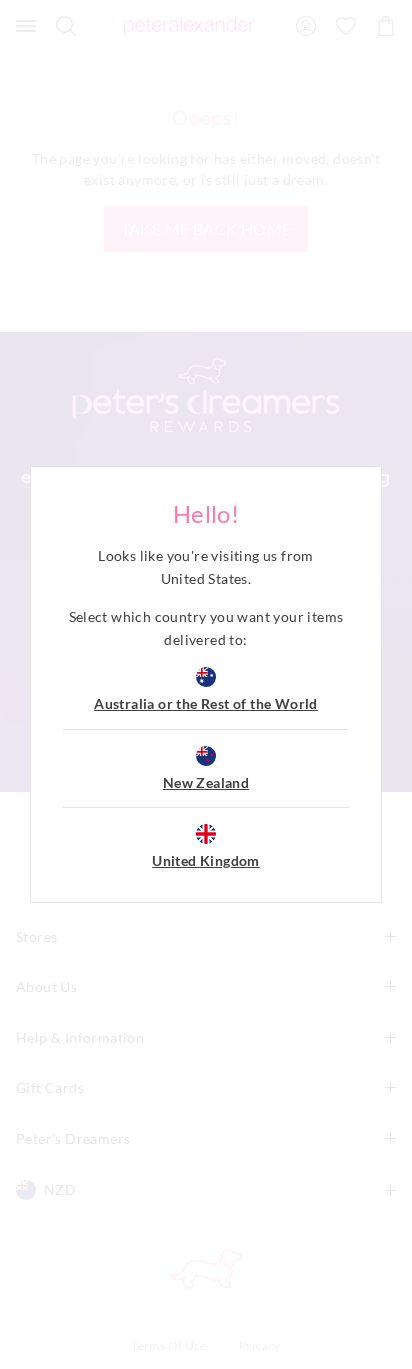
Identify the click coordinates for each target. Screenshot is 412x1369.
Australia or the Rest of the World (206, 703)
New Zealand (206, 782)
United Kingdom (206, 860)
